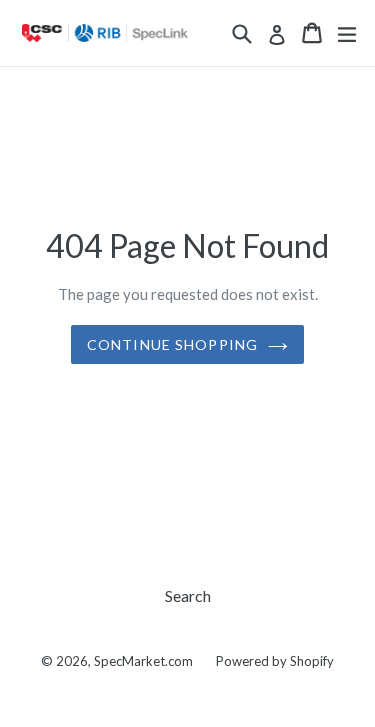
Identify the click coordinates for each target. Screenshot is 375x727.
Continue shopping (172, 344)
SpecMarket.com (143, 661)
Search (188, 595)
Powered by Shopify (275, 661)
